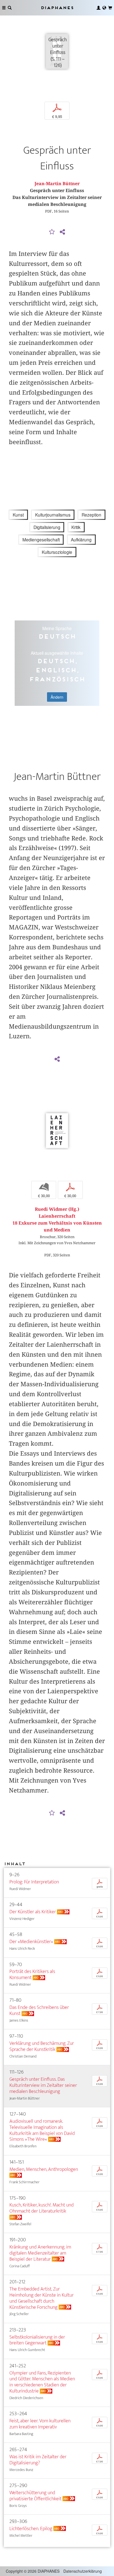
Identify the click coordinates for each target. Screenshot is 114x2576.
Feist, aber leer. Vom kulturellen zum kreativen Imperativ (40, 2424)
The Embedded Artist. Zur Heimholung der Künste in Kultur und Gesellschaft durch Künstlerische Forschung (42, 2298)
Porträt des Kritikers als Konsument (32, 1974)
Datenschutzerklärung (83, 2571)
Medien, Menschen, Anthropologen (44, 2169)
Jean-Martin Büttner (57, 184)
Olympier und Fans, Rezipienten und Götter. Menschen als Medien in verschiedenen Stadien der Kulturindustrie (42, 2382)
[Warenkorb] (110, 8)
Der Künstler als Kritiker (33, 1912)
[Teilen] (62, 232)
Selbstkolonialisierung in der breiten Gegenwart (37, 2340)
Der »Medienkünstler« (31, 1942)
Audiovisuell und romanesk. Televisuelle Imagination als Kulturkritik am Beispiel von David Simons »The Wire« (42, 2130)
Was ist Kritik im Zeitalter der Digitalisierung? (38, 2460)
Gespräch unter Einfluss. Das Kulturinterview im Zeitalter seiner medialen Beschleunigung (43, 2085)
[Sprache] (104, 8)
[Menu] (4, 8)
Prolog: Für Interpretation (34, 1882)
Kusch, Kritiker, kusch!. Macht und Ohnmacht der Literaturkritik (42, 2208)
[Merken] (52, 232)
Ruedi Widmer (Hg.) (57, 1209)
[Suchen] (10, 8)
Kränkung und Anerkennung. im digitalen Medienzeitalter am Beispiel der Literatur (40, 2253)
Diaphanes (57, 8)
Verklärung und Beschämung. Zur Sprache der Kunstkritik (42, 2046)
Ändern (57, 697)
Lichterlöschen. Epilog (31, 2529)
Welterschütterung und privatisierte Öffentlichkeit (35, 2496)
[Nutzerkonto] (99, 8)
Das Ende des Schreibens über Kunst (39, 2010)
